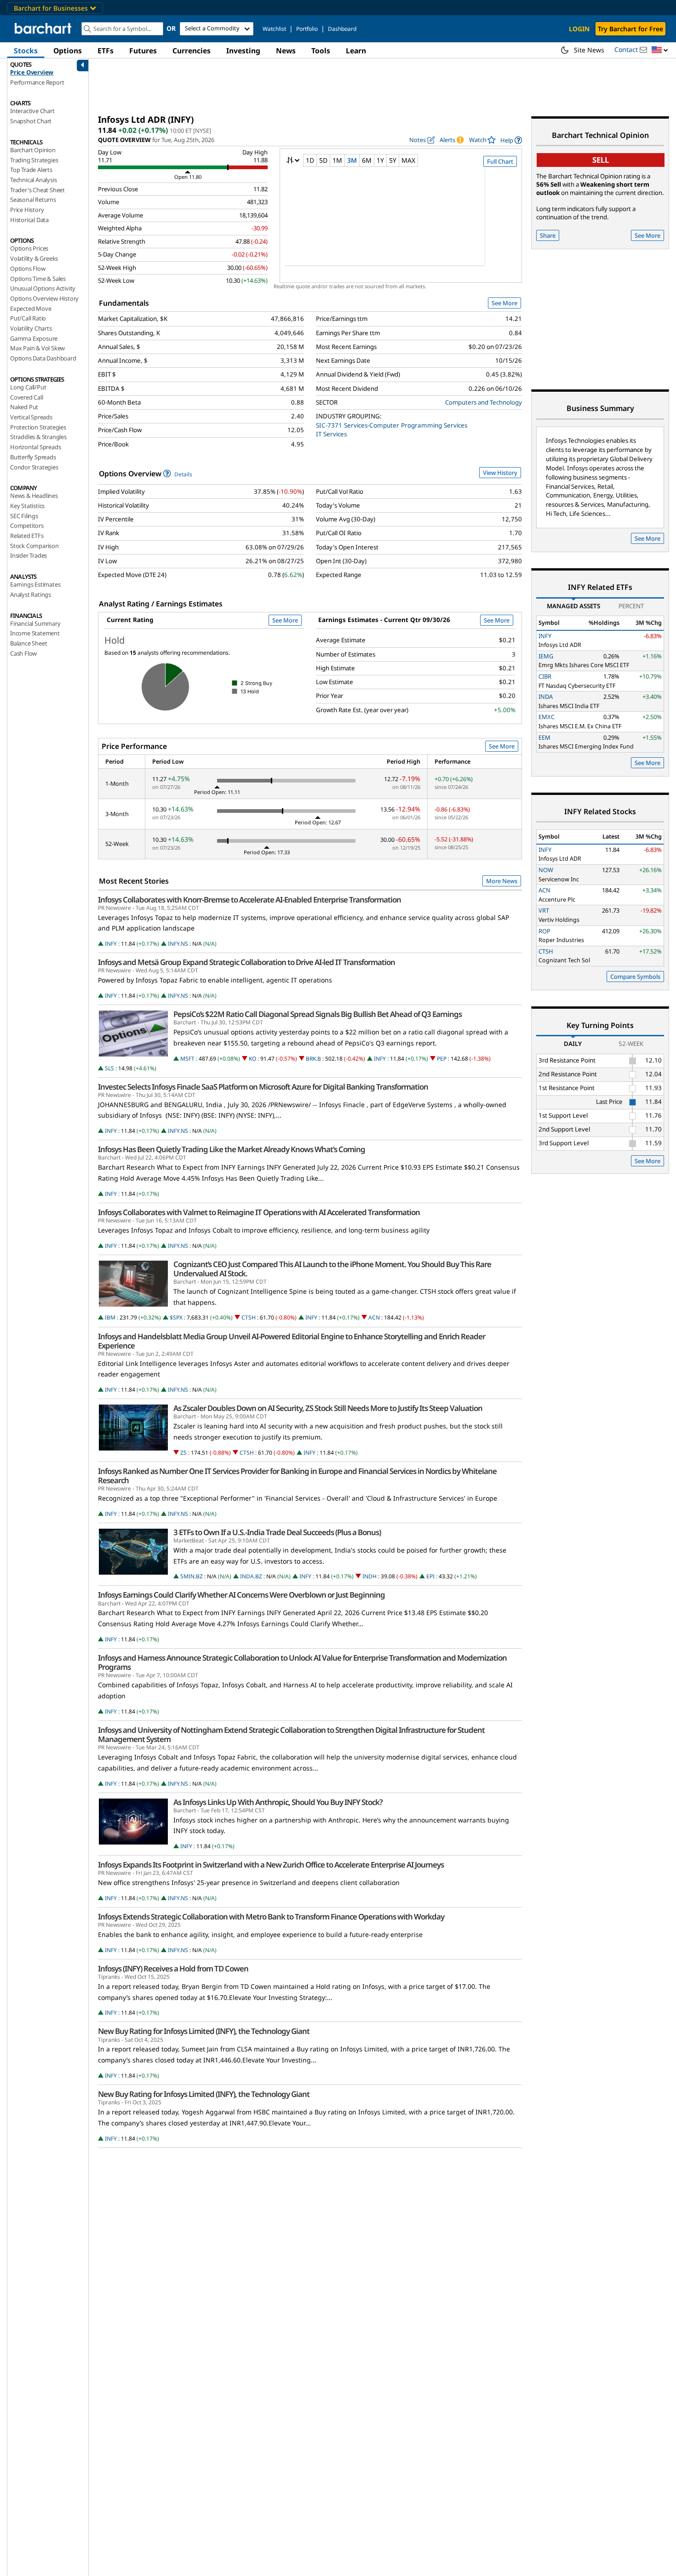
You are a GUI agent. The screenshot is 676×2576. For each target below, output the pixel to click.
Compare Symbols (635, 977)
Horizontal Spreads (35, 447)
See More (504, 303)
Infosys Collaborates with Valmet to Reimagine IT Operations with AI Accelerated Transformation (259, 1212)
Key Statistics (27, 506)
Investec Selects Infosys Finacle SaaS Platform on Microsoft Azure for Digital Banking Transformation (263, 1087)
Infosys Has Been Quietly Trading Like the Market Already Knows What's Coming (232, 1149)
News (286, 51)
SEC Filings (24, 516)
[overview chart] (401, 223)
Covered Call (27, 397)
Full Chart (500, 161)
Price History (27, 210)
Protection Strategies (38, 427)
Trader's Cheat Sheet (37, 190)
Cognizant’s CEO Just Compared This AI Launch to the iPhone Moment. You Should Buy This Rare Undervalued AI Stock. (332, 1269)
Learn (356, 51)
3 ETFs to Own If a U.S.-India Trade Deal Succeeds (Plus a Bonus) (277, 1532)
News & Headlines (34, 496)
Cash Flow (23, 653)
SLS (109, 1068)
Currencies (192, 51)
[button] (660, 50)
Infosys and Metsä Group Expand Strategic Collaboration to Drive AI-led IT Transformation (246, 962)
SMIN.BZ (192, 1576)
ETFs (106, 51)
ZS (183, 1453)
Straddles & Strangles (38, 437)
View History (500, 473)
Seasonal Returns (33, 200)
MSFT (187, 1059)
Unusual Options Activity (43, 288)
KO (252, 1059)
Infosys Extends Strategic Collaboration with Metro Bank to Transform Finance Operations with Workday (271, 1917)
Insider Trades (29, 555)
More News (502, 881)
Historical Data (29, 220)
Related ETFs (27, 536)
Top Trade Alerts (31, 170)
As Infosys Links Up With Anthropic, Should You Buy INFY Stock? (278, 1802)
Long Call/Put (28, 387)
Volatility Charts (31, 328)
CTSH (249, 1317)
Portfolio (307, 29)
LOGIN (579, 29)
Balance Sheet (29, 643)
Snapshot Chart (31, 121)
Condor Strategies (34, 467)
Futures (143, 51)
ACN (374, 1317)
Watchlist (274, 29)
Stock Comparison (34, 546)
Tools (321, 51)
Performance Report (37, 82)
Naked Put (24, 407)
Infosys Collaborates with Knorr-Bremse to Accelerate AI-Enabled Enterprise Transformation (249, 900)
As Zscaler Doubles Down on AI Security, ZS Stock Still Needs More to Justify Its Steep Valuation (328, 1408)
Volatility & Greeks (34, 258)
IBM (110, 1317)
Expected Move (31, 308)
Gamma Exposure (34, 338)
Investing (243, 51)
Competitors (27, 525)
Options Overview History (44, 298)
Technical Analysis (33, 180)
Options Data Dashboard (43, 358)
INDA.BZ (251, 1576)
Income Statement (35, 633)
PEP (442, 1059)
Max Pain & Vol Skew (37, 348)
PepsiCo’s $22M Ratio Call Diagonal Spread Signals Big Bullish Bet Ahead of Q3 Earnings (318, 1014)
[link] (511, 140)
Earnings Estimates (35, 584)
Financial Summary (35, 623)
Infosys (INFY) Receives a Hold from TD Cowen (173, 1969)
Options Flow (28, 268)
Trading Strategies (34, 160)
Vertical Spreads (31, 417)
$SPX (176, 1317)
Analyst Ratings (31, 594)
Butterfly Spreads (33, 457)
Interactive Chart (32, 111)
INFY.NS (178, 944)
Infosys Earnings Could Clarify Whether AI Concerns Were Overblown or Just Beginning (241, 1595)
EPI (430, 1576)
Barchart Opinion (33, 150)
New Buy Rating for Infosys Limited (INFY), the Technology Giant (204, 2031)
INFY (111, 944)
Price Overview (32, 72)
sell (601, 160)
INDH (370, 1576)
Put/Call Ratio (28, 318)
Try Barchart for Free (630, 29)
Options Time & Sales (38, 279)
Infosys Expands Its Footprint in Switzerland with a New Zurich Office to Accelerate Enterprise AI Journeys (271, 1865)
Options (68, 51)
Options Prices (29, 248)
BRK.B (313, 1059)
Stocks (26, 51)
